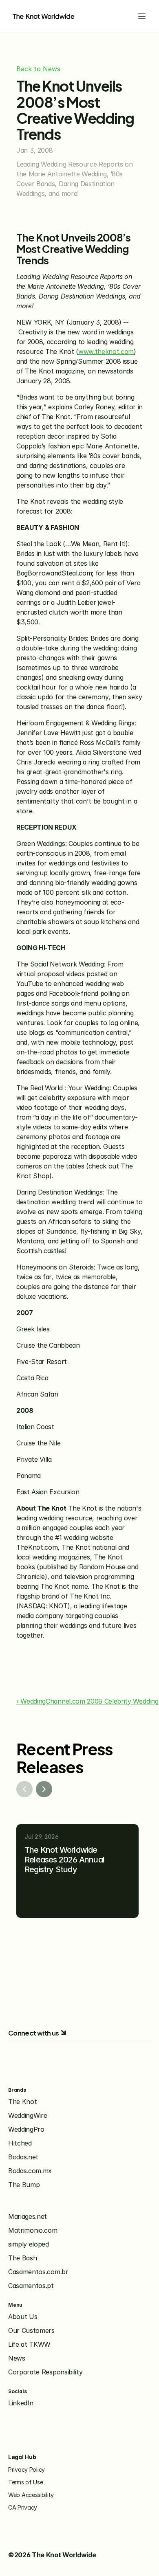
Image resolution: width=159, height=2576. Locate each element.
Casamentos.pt (31, 2286)
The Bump (24, 2185)
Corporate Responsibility (45, 2372)
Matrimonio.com (33, 2230)
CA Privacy (23, 2507)
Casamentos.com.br (38, 2272)
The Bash (22, 2258)
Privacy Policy (26, 2469)
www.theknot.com (106, 351)
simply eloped (29, 2244)
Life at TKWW (29, 2344)
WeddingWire (28, 2115)
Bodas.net (23, 2157)
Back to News (38, 69)
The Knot (22, 2102)
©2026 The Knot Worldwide (52, 2555)
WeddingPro (26, 2129)
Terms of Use (26, 2482)
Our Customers (31, 2330)
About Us (23, 2317)
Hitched (20, 2143)
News (17, 2358)
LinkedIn (21, 2403)
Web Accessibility (31, 2495)
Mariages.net (28, 2216)
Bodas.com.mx (30, 2171)
